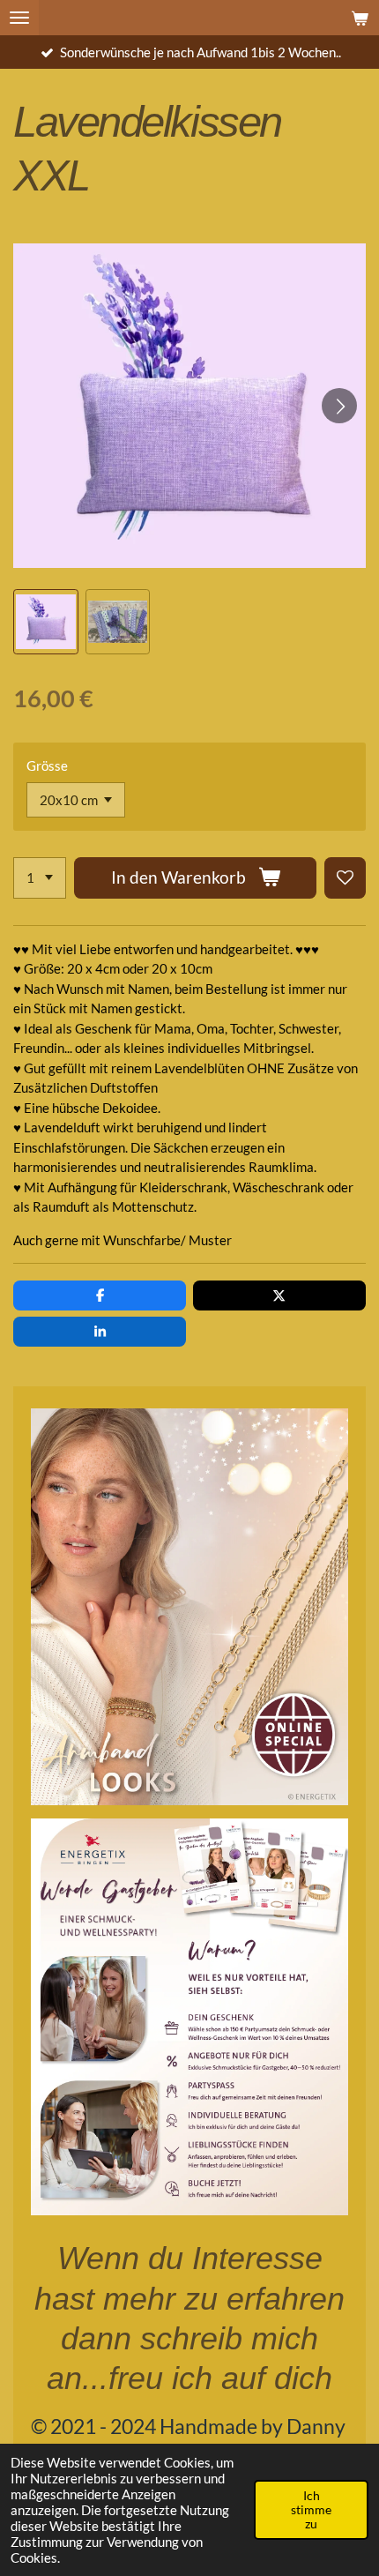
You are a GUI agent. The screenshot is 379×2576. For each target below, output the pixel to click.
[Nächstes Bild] (339, 406)
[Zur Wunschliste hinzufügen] (345, 878)
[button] (46, 622)
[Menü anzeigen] (19, 18)
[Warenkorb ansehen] (360, 18)
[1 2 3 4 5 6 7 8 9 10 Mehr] (40, 878)
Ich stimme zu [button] (311, 2510)
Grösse (47, 765)
